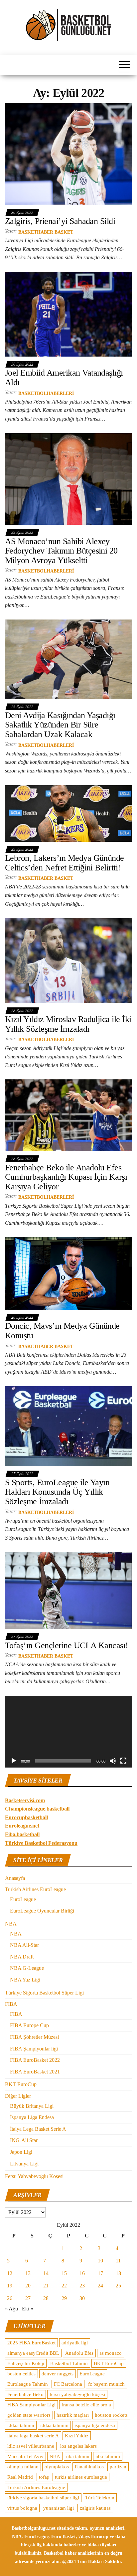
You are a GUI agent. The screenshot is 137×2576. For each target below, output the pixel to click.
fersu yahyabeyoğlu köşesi (77, 2394)
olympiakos (57, 2467)
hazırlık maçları (73, 2415)
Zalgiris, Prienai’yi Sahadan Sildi (60, 221)
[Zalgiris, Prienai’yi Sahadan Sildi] (68, 154)
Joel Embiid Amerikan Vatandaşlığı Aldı (64, 378)
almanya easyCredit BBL (33, 2353)
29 (64, 2298)
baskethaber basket (46, 232)
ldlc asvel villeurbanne (31, 2446)
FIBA (11, 2004)
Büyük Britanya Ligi (32, 2106)
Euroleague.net (22, 1826)
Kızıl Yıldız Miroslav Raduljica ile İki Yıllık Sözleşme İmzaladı (68, 1024)
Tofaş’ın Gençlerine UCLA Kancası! (67, 1645)
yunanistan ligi (59, 2508)
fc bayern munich (106, 2384)
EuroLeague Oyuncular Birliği (42, 1911)
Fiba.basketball (22, 1834)
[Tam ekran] (123, 1761)
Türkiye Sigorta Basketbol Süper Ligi (44, 1993)
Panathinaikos (89, 2467)
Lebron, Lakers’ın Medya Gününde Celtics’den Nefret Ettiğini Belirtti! (65, 863)
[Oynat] (14, 1761)
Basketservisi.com (25, 1800)
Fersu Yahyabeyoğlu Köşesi (34, 2176)
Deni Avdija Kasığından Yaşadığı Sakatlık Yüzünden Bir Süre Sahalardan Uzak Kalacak (60, 725)
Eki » (28, 2309)
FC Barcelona (68, 2384)
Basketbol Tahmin (69, 2363)
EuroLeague (23, 1899)
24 (100, 2286)
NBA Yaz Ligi (25, 1980)
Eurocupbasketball (26, 1817)
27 (28, 2298)
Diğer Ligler (18, 2096)
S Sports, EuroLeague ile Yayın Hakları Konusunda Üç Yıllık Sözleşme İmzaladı (57, 1492)
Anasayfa (15, 1878)
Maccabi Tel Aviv (25, 2456)
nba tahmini (108, 2456)
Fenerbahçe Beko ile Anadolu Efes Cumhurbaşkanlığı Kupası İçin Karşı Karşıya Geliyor (66, 1177)
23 (82, 2286)
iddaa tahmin (21, 2425)
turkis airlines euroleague (81, 2477)
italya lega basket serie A (33, 2436)
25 (118, 2286)
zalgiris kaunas (95, 2508)
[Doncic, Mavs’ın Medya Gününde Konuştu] (68, 1273)
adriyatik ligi (75, 2343)
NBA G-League (27, 1968)
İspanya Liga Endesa (32, 2117)
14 (46, 2273)
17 (100, 2273)
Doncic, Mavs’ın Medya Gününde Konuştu (62, 1331)
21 (46, 2286)
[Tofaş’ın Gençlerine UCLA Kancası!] (68, 1590)
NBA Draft (22, 1957)
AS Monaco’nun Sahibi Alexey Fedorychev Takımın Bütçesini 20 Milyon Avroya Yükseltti (61, 551)
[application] (68, 1732)
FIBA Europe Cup (29, 2025)
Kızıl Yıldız (77, 2436)
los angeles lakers (78, 2446)
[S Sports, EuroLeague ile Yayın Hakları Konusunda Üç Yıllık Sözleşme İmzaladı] (68, 1426)
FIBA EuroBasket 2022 (35, 2060)
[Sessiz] (113, 1761)
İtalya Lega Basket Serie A (38, 2129)
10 (100, 2261)
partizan (118, 2467)
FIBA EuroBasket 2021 (35, 2072)
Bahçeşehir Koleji (26, 2363)
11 (118, 2261)
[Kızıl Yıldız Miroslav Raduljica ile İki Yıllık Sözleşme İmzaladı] (68, 960)
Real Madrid (20, 2477)
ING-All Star (24, 2140)
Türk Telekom (100, 2498)
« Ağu (11, 2309)
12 (10, 2273)
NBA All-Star (24, 1945)
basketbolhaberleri (46, 393)
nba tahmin (78, 2456)
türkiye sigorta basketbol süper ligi (43, 2498)
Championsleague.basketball (37, 1809)
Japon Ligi (21, 2152)
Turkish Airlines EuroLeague (35, 1889)
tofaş (44, 2477)
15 (64, 2273)
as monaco (111, 2353)
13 (28, 2273)
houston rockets (111, 2415)
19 (10, 2286)
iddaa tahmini (54, 2425)
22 (64, 2286)
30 (82, 2298)
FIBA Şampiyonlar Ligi (31, 2405)
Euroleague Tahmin (28, 2384)
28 (46, 2298)
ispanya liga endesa (95, 2425)
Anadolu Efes (79, 2353)
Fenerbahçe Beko (25, 2394)
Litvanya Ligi (24, 2164)
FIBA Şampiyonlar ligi (34, 2049)
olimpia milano (23, 2467)
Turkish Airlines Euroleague (36, 2487)
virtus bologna (22, 2508)
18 (118, 2273)
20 (28, 2286)
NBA (11, 1924)
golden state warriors (29, 2415)
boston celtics (21, 2374)
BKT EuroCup (21, 2084)
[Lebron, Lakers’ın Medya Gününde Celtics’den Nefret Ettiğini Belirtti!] (68, 813)
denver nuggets (58, 2374)
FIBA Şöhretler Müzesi (34, 2037)
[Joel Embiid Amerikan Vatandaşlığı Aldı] (68, 314)
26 (10, 2298)
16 (82, 2273)
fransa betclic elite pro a (86, 2405)
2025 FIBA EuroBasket (31, 2343)
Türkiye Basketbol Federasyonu (41, 1843)
